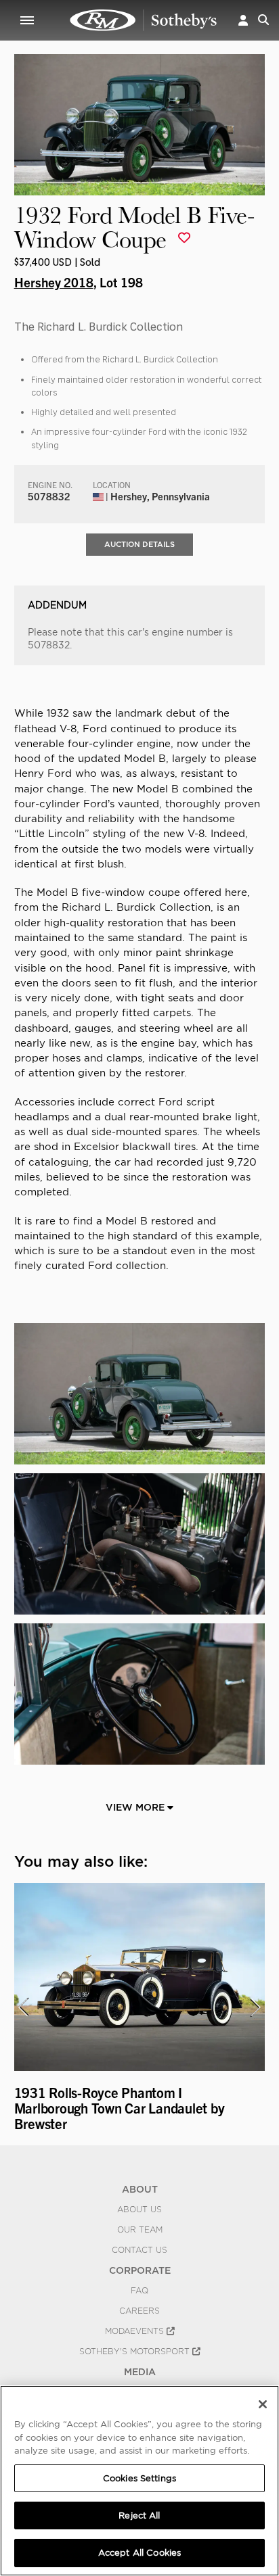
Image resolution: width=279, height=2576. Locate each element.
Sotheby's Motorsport (136, 2352)
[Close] (263, 2404)
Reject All (139, 2515)
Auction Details (139, 544)
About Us (139, 2210)
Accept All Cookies (139, 2553)
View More (136, 1807)
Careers (139, 2311)
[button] (243, 20)
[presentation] (23, 2007)
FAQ (139, 2291)
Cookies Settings (139, 2478)
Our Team (140, 2230)
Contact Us (139, 2250)
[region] (139, 2481)
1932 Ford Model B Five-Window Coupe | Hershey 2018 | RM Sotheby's (144, 20)
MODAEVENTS (136, 2331)
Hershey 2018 (54, 282)
